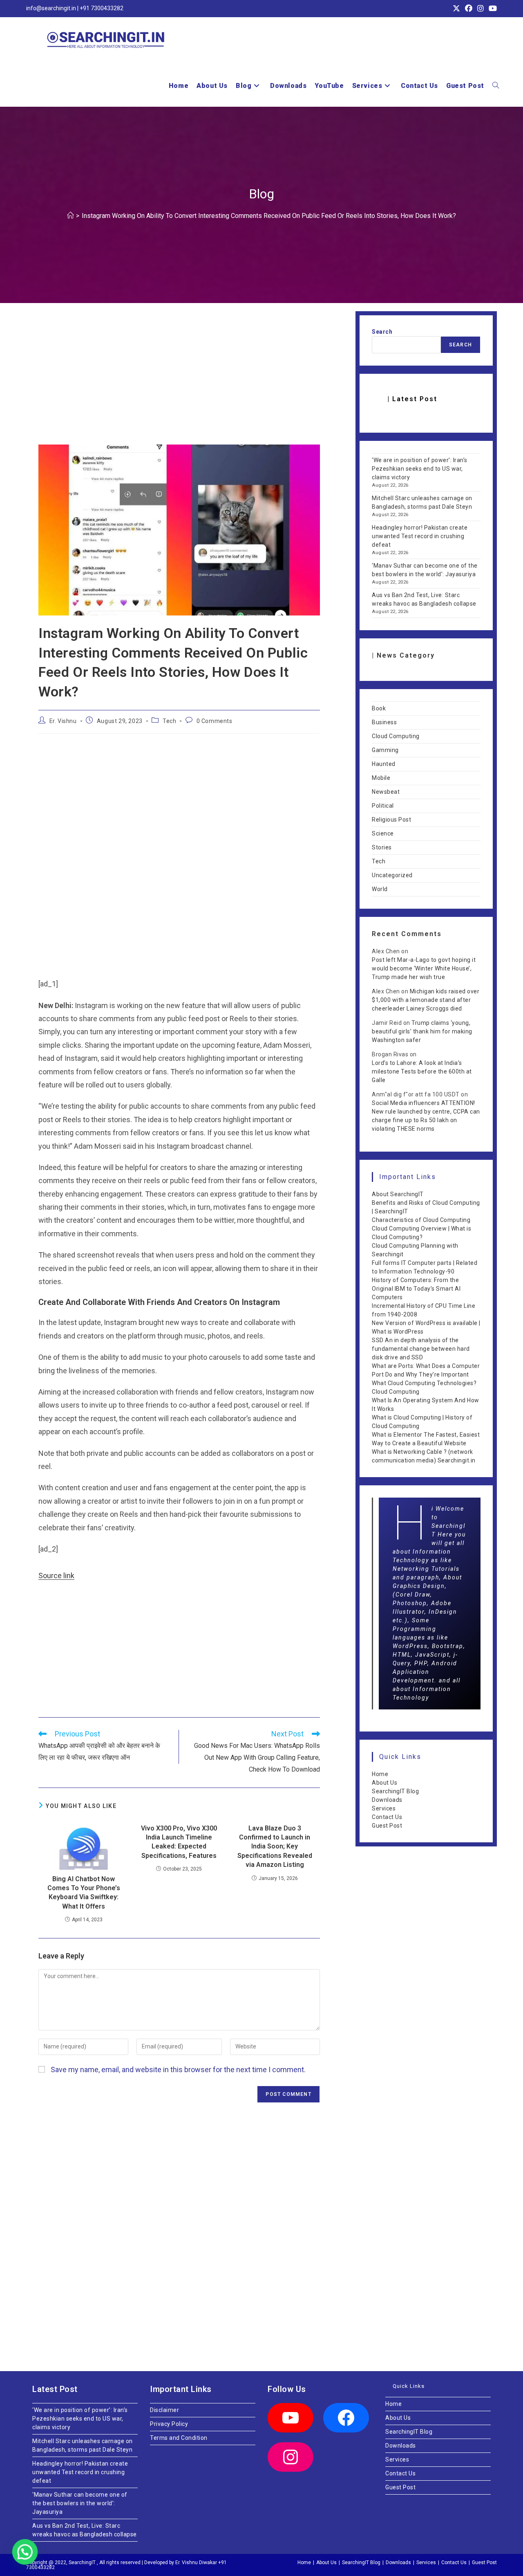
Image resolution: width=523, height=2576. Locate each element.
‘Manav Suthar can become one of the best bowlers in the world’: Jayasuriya (80, 2503)
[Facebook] (346, 2418)
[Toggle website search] (496, 86)
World (380, 889)
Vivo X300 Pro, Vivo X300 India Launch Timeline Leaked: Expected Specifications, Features (179, 1842)
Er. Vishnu (63, 721)
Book (379, 708)
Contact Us (387, 1817)
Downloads (387, 1800)
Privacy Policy (169, 2424)
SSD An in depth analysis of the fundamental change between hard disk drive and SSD (421, 1349)
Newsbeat (386, 792)
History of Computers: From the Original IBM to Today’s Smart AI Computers (416, 1289)
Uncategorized (392, 875)
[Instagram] (291, 2457)
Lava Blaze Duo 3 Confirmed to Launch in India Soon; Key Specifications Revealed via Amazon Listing (275, 1847)
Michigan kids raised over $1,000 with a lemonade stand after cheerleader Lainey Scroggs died (426, 1000)
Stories (382, 847)
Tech (169, 721)
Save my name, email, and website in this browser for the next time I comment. (178, 2070)
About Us (384, 1783)
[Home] (70, 216)
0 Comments (215, 721)
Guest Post (387, 1826)
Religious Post (391, 820)
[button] (24, 2552)
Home (380, 1774)
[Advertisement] (179, 384)
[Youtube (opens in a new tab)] (492, 9)
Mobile (381, 778)
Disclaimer (164, 2410)
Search (382, 332)
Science (383, 833)
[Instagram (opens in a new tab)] (481, 9)
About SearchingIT (398, 1194)
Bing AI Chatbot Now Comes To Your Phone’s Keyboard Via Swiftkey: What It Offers (84, 1893)
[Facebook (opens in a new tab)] (469, 9)
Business (384, 722)
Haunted (384, 764)
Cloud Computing (396, 736)
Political (383, 806)
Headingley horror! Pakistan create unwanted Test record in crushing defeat (420, 536)
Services (384, 1808)
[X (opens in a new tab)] (456, 9)
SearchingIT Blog (395, 1791)
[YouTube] (291, 2418)
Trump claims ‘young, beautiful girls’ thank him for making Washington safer (422, 1031)
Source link (56, 1575)
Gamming (385, 750)
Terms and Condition (179, 2438)
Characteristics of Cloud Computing (421, 1220)
